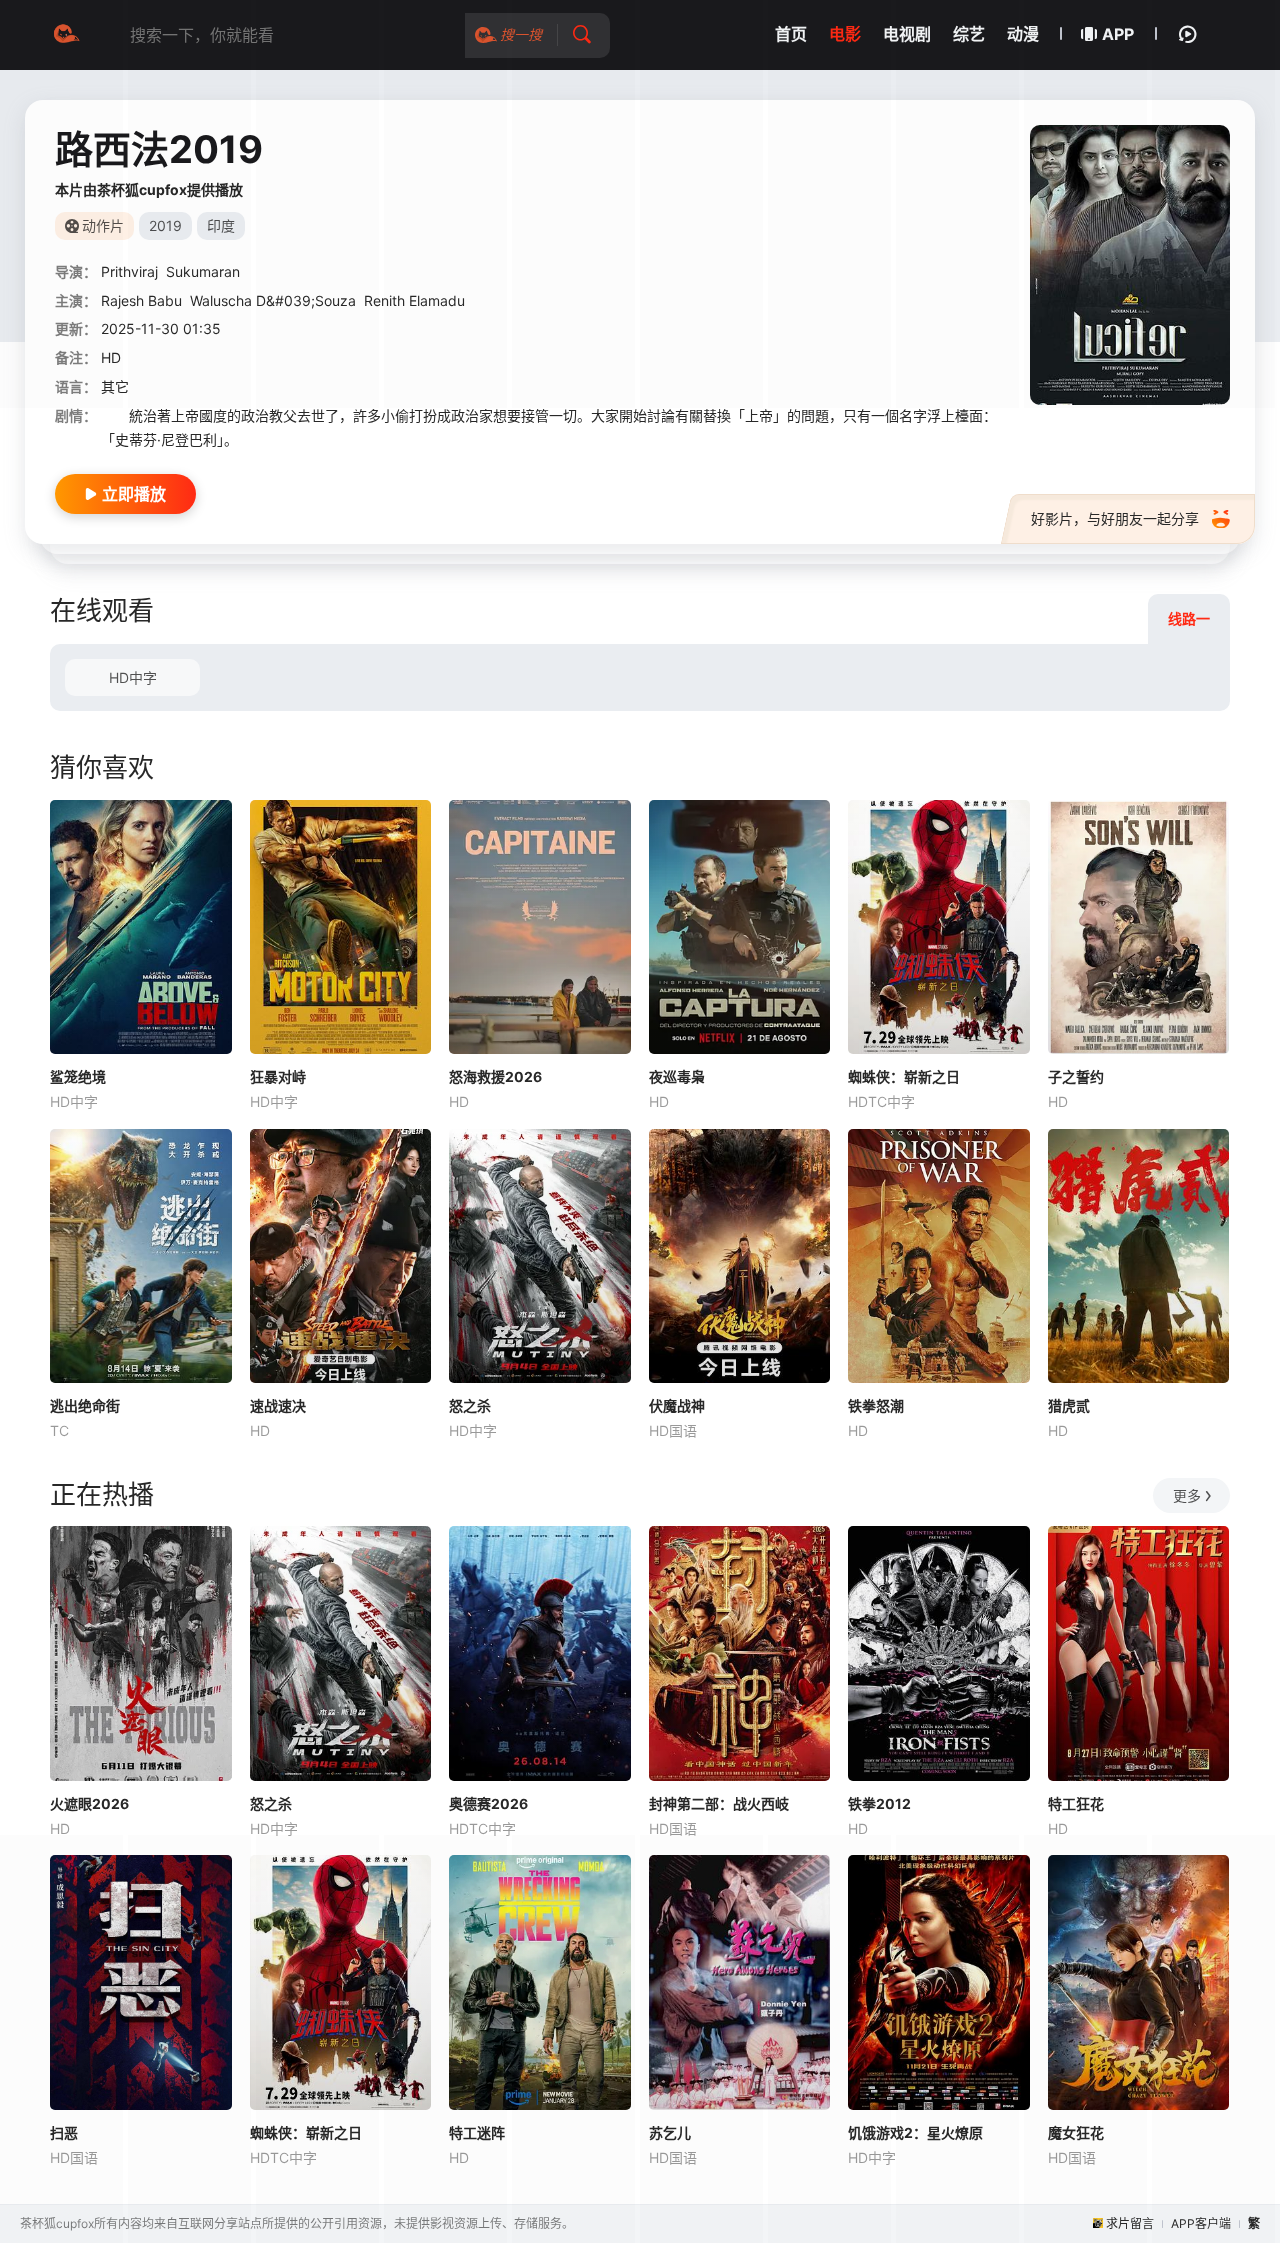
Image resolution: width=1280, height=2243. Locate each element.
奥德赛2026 (488, 1803)
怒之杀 (470, 1405)
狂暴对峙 (278, 1076)
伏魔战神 (677, 1405)
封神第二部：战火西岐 (719, 1803)
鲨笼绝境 (78, 1076)
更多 (1187, 1495)
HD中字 (133, 677)
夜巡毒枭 (677, 1076)
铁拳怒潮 (876, 1405)
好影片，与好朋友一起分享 (1115, 518)
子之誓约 (1076, 1076)
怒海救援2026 (495, 1076)
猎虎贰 (1069, 1405)
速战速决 (278, 1405)
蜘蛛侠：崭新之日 (904, 1076)
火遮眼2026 (89, 1803)
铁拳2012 (879, 1803)
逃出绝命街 (85, 1405)
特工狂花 (1076, 1803)
